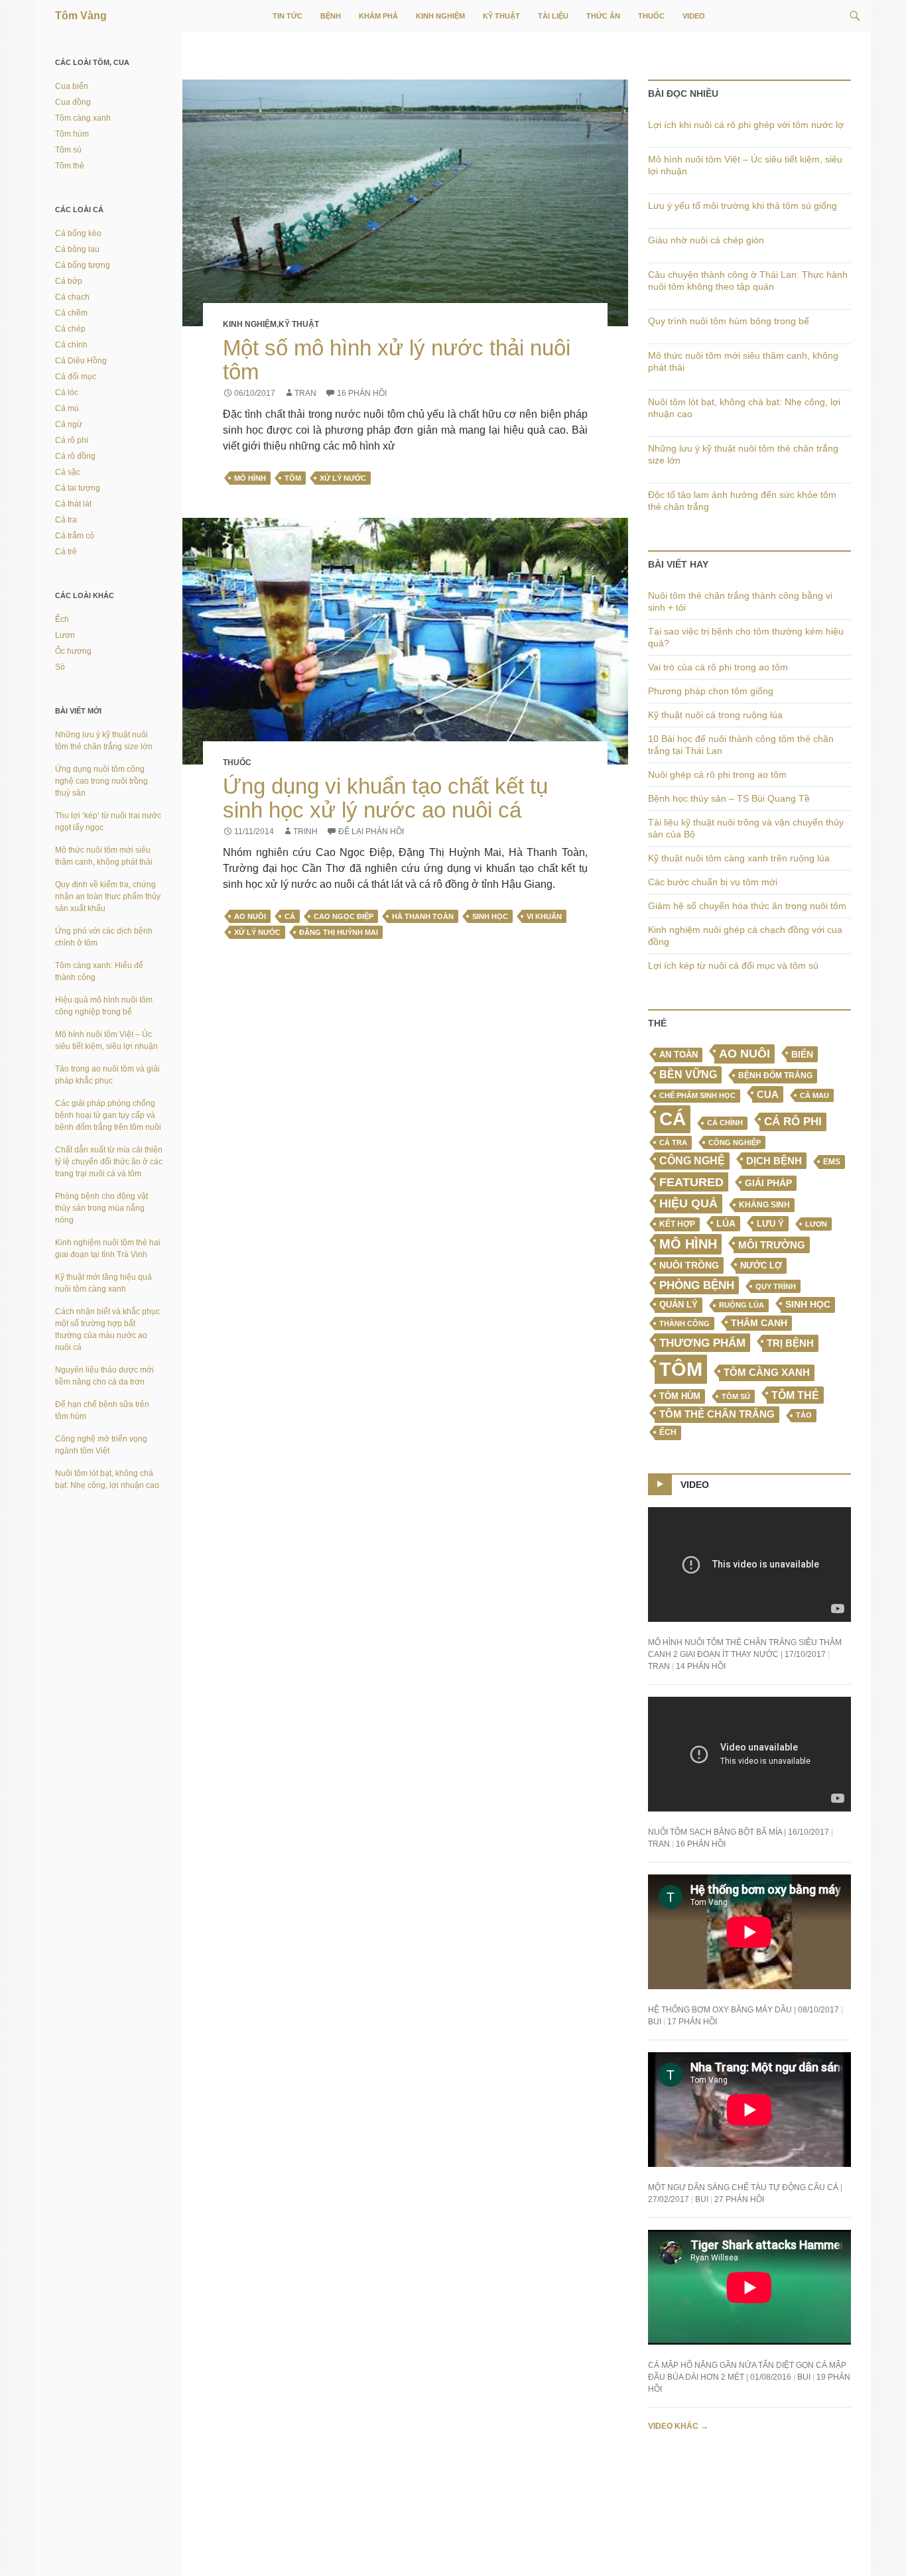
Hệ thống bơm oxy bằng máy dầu (720, 2010)
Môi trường (772, 1245)
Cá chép (70, 329)
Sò (60, 667)
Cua (768, 1094)
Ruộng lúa (742, 1305)
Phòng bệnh (697, 1285)
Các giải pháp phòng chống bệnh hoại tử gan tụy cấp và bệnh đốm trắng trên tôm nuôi (108, 1115)
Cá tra (673, 1142)
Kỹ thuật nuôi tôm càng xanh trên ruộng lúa (739, 858)
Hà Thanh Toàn (423, 916)
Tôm (293, 478)
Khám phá (378, 16)
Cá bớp (69, 281)
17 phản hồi (692, 2022)
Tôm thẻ (795, 1395)
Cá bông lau (77, 249)
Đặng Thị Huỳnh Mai (339, 932)
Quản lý (679, 1305)
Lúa (726, 1224)
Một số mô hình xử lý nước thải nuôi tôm (397, 360)
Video (694, 16)
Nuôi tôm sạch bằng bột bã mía (715, 1832)
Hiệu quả (688, 1203)
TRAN (305, 393)
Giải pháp (768, 1183)
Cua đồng (73, 102)
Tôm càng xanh (767, 1373)
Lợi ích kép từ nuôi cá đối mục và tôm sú (733, 965)
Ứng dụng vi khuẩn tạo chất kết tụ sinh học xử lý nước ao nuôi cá (385, 798)
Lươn (816, 1224)
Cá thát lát (73, 504)
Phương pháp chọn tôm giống (711, 691)
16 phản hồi (362, 393)
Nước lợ (761, 1265)
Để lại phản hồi (371, 831)
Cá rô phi (793, 1122)
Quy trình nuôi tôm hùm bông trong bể (729, 321)
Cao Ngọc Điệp (344, 916)
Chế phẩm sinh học (697, 1095)
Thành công (684, 1323)
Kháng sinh (764, 1205)
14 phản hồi (701, 1666)
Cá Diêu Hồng (81, 361)
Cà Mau (814, 1095)
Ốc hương (73, 651)
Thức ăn (603, 16)
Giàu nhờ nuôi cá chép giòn (706, 240)
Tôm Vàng (81, 16)
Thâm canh (759, 1323)
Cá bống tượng (83, 265)
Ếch (668, 1432)
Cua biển (72, 86)
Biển (802, 1054)
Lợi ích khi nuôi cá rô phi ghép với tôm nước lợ (746, 125)
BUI (655, 2022)
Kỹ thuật (501, 16)
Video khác (678, 2426)
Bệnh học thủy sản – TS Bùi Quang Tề (729, 798)
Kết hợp (677, 1224)
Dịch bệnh (774, 1161)
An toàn (679, 1055)
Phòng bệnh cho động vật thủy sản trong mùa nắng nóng (101, 1208)
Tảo (804, 1415)
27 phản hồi (739, 2199)
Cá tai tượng (78, 488)
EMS (832, 1162)
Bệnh (331, 16)
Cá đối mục (76, 377)
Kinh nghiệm (440, 16)
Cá (290, 916)
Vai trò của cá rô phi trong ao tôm (718, 667)
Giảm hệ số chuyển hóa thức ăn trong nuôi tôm (747, 906)
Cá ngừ (69, 424)
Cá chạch (72, 297)
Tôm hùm (72, 134)
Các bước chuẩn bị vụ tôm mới (713, 882)
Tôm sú (736, 1396)
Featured (691, 1182)
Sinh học (490, 916)
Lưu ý (770, 1224)
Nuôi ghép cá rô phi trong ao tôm (717, 774)
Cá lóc (67, 393)
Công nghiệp (735, 1142)
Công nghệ (692, 1161)
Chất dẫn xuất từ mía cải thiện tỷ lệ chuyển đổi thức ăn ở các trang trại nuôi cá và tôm (109, 1162)
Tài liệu (553, 16)
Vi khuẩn (544, 916)
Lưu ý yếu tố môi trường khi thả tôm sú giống (743, 206)
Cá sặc (68, 472)
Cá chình (725, 1123)
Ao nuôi (250, 916)
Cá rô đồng (75, 456)
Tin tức (288, 16)
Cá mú (67, 408)
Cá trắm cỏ (75, 536)
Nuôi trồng (689, 1265)
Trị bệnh (790, 1343)
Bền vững (688, 1074)
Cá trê (66, 552)
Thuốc (651, 16)
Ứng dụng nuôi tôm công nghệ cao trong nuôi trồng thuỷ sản (101, 781)
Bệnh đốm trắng (775, 1075)
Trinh (305, 831)
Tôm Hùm (680, 1396)
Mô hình (250, 478)
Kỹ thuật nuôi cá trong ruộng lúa (715, 715)
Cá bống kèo (78, 233)
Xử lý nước (343, 478)
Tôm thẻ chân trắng (717, 1414)
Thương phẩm (702, 1343)
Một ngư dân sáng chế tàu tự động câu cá (743, 2187)
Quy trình (776, 1286)
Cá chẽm (71, 313)
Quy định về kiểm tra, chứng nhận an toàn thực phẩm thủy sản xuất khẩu (108, 896)
